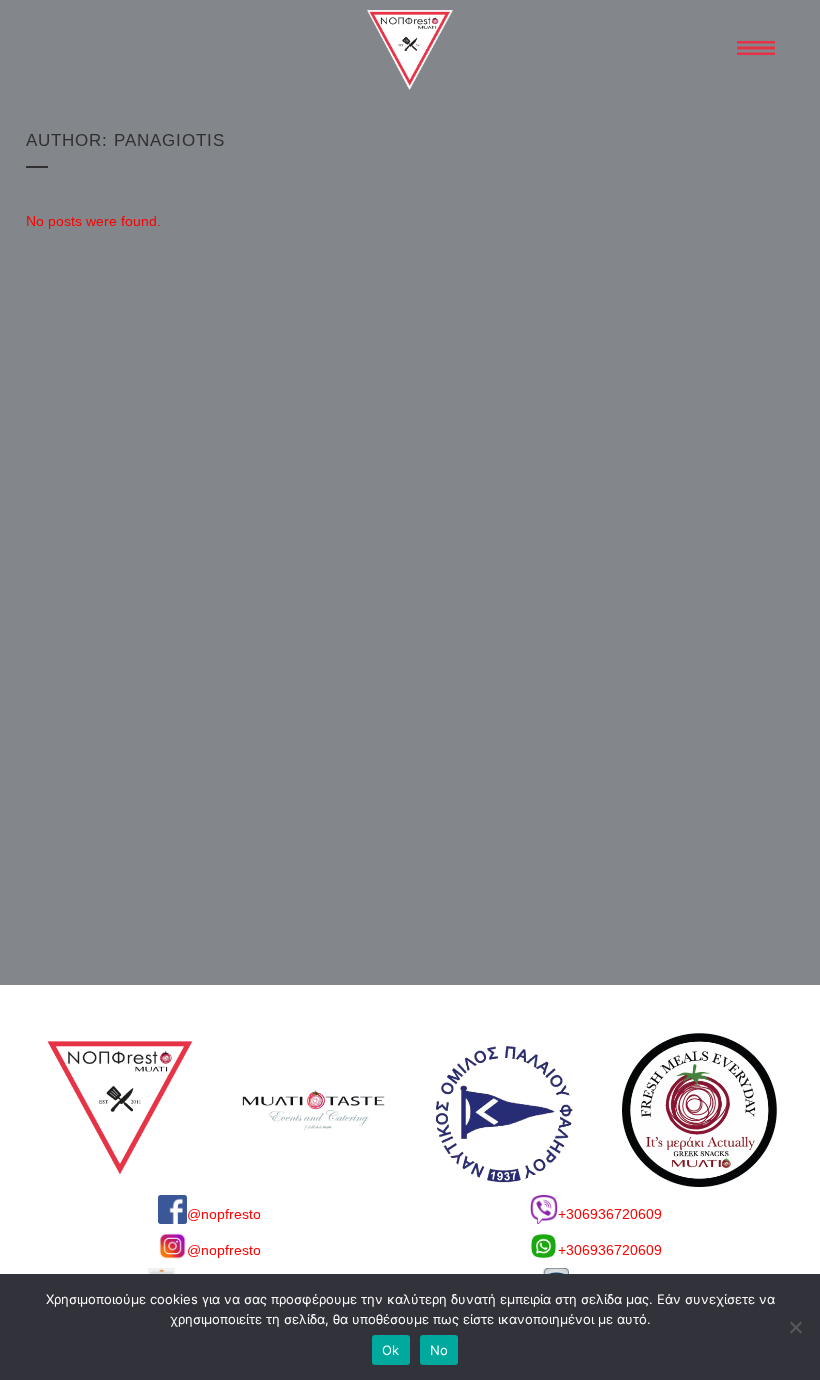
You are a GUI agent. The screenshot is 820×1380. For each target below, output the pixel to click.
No (439, 1350)
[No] (795, 1327)
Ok (391, 1350)
